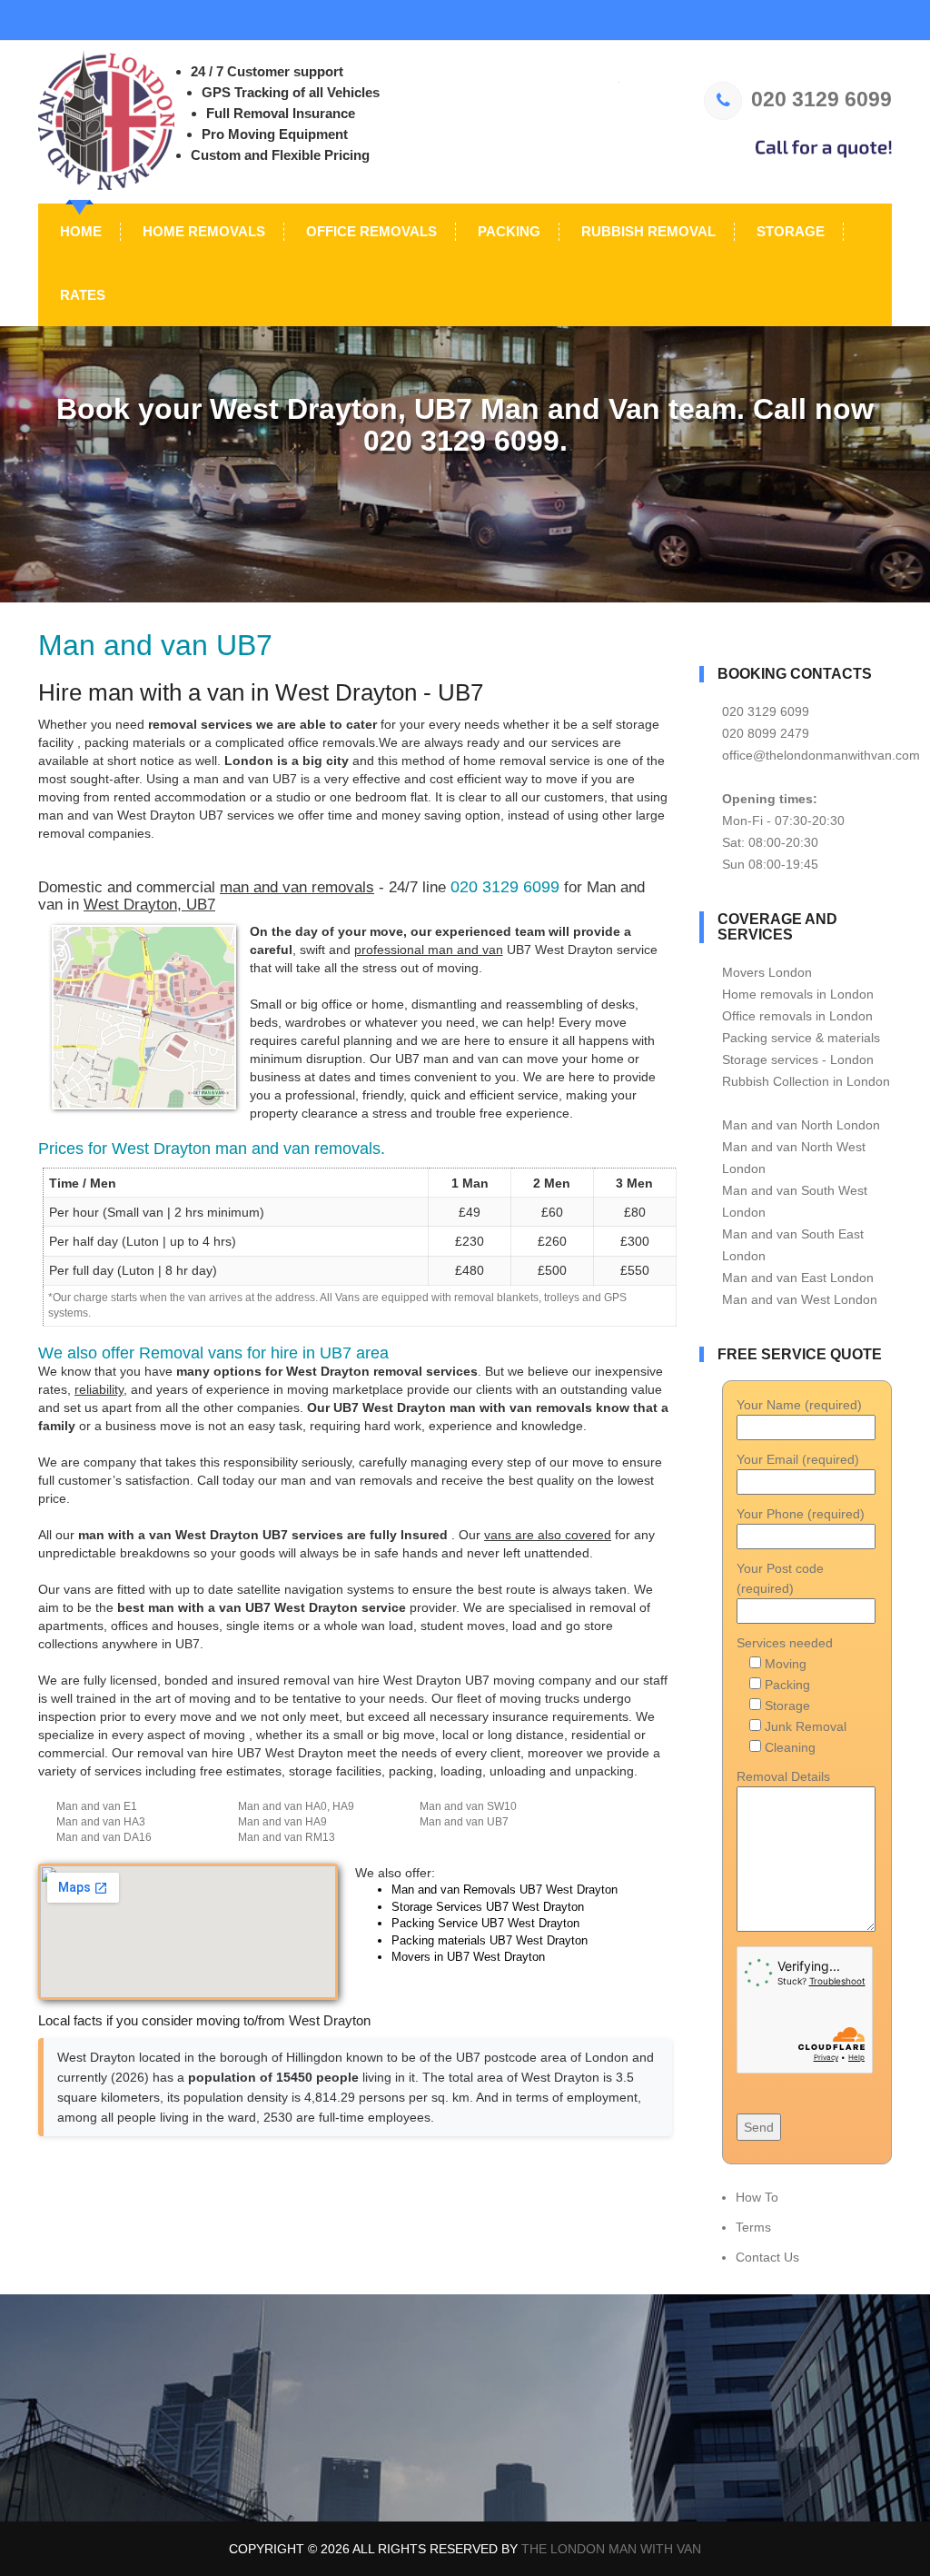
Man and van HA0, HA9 (296, 1806)
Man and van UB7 (464, 1822)
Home (79, 231)
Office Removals (370, 231)
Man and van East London (798, 1278)
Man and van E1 (97, 1806)
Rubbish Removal (647, 231)
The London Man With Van (611, 2549)
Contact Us (767, 2257)
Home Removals (202, 231)
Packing (507, 231)
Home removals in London (798, 994)
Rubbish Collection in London (806, 1081)
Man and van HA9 (282, 1822)
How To (757, 2197)
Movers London (767, 972)
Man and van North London (801, 1125)
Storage (789, 231)
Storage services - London (798, 1059)
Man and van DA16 (104, 1837)
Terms (753, 2227)
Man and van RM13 (287, 1837)
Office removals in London (797, 1016)
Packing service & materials (801, 1038)
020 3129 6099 (821, 99)
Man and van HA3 (101, 1822)
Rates (81, 295)
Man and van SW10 (468, 1806)
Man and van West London (800, 1299)
